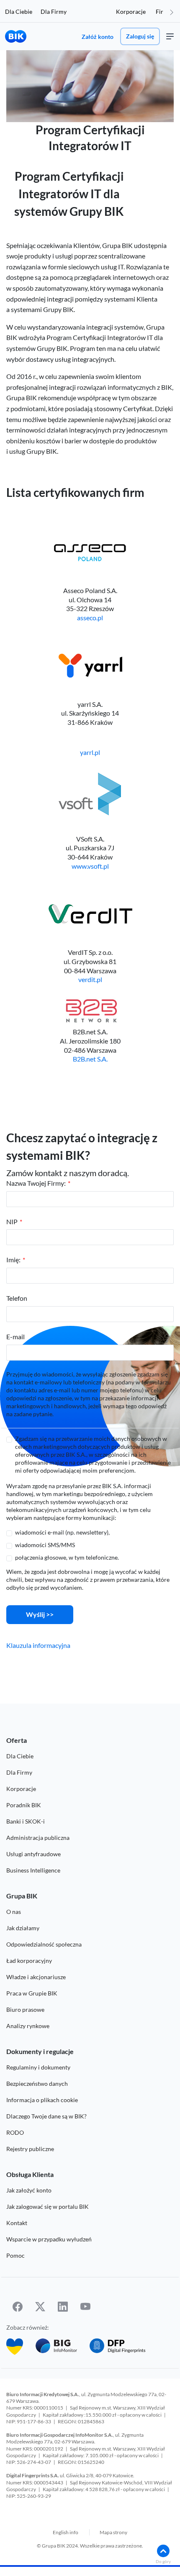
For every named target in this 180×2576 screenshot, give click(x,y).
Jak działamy (23, 1928)
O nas (14, 1912)
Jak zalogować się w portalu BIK (48, 2206)
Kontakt (17, 2223)
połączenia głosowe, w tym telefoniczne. (67, 1557)
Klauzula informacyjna (38, 1645)
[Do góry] (163, 2551)
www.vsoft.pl (90, 866)
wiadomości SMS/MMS (45, 1545)
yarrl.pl (90, 752)
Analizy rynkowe (28, 2026)
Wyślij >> (40, 1614)
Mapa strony (113, 2532)
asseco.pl (90, 618)
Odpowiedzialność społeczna (44, 1944)
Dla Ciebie (19, 12)
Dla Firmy (54, 12)
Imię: (13, 1260)
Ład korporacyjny (29, 1961)
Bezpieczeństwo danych (37, 2084)
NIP (12, 1221)
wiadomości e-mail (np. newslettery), (62, 1532)
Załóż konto (98, 37)
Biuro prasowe (25, 2009)
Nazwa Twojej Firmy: (36, 1183)
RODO (15, 2132)
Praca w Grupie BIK (32, 1993)
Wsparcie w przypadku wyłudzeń (49, 2239)
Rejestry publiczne (30, 2149)
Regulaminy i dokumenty (38, 2067)
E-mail (15, 1337)
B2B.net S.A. (90, 1059)
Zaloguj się (140, 36)
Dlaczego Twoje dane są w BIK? (46, 2116)
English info (66, 2532)
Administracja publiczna (38, 1838)
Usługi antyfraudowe (33, 1854)
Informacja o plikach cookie (42, 2100)
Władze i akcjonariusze (36, 1977)
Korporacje (131, 12)
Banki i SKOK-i (26, 1821)
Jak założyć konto (29, 2190)
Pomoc (15, 2255)
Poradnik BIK (24, 1805)
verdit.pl (90, 979)
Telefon (17, 1298)
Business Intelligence (33, 1870)
